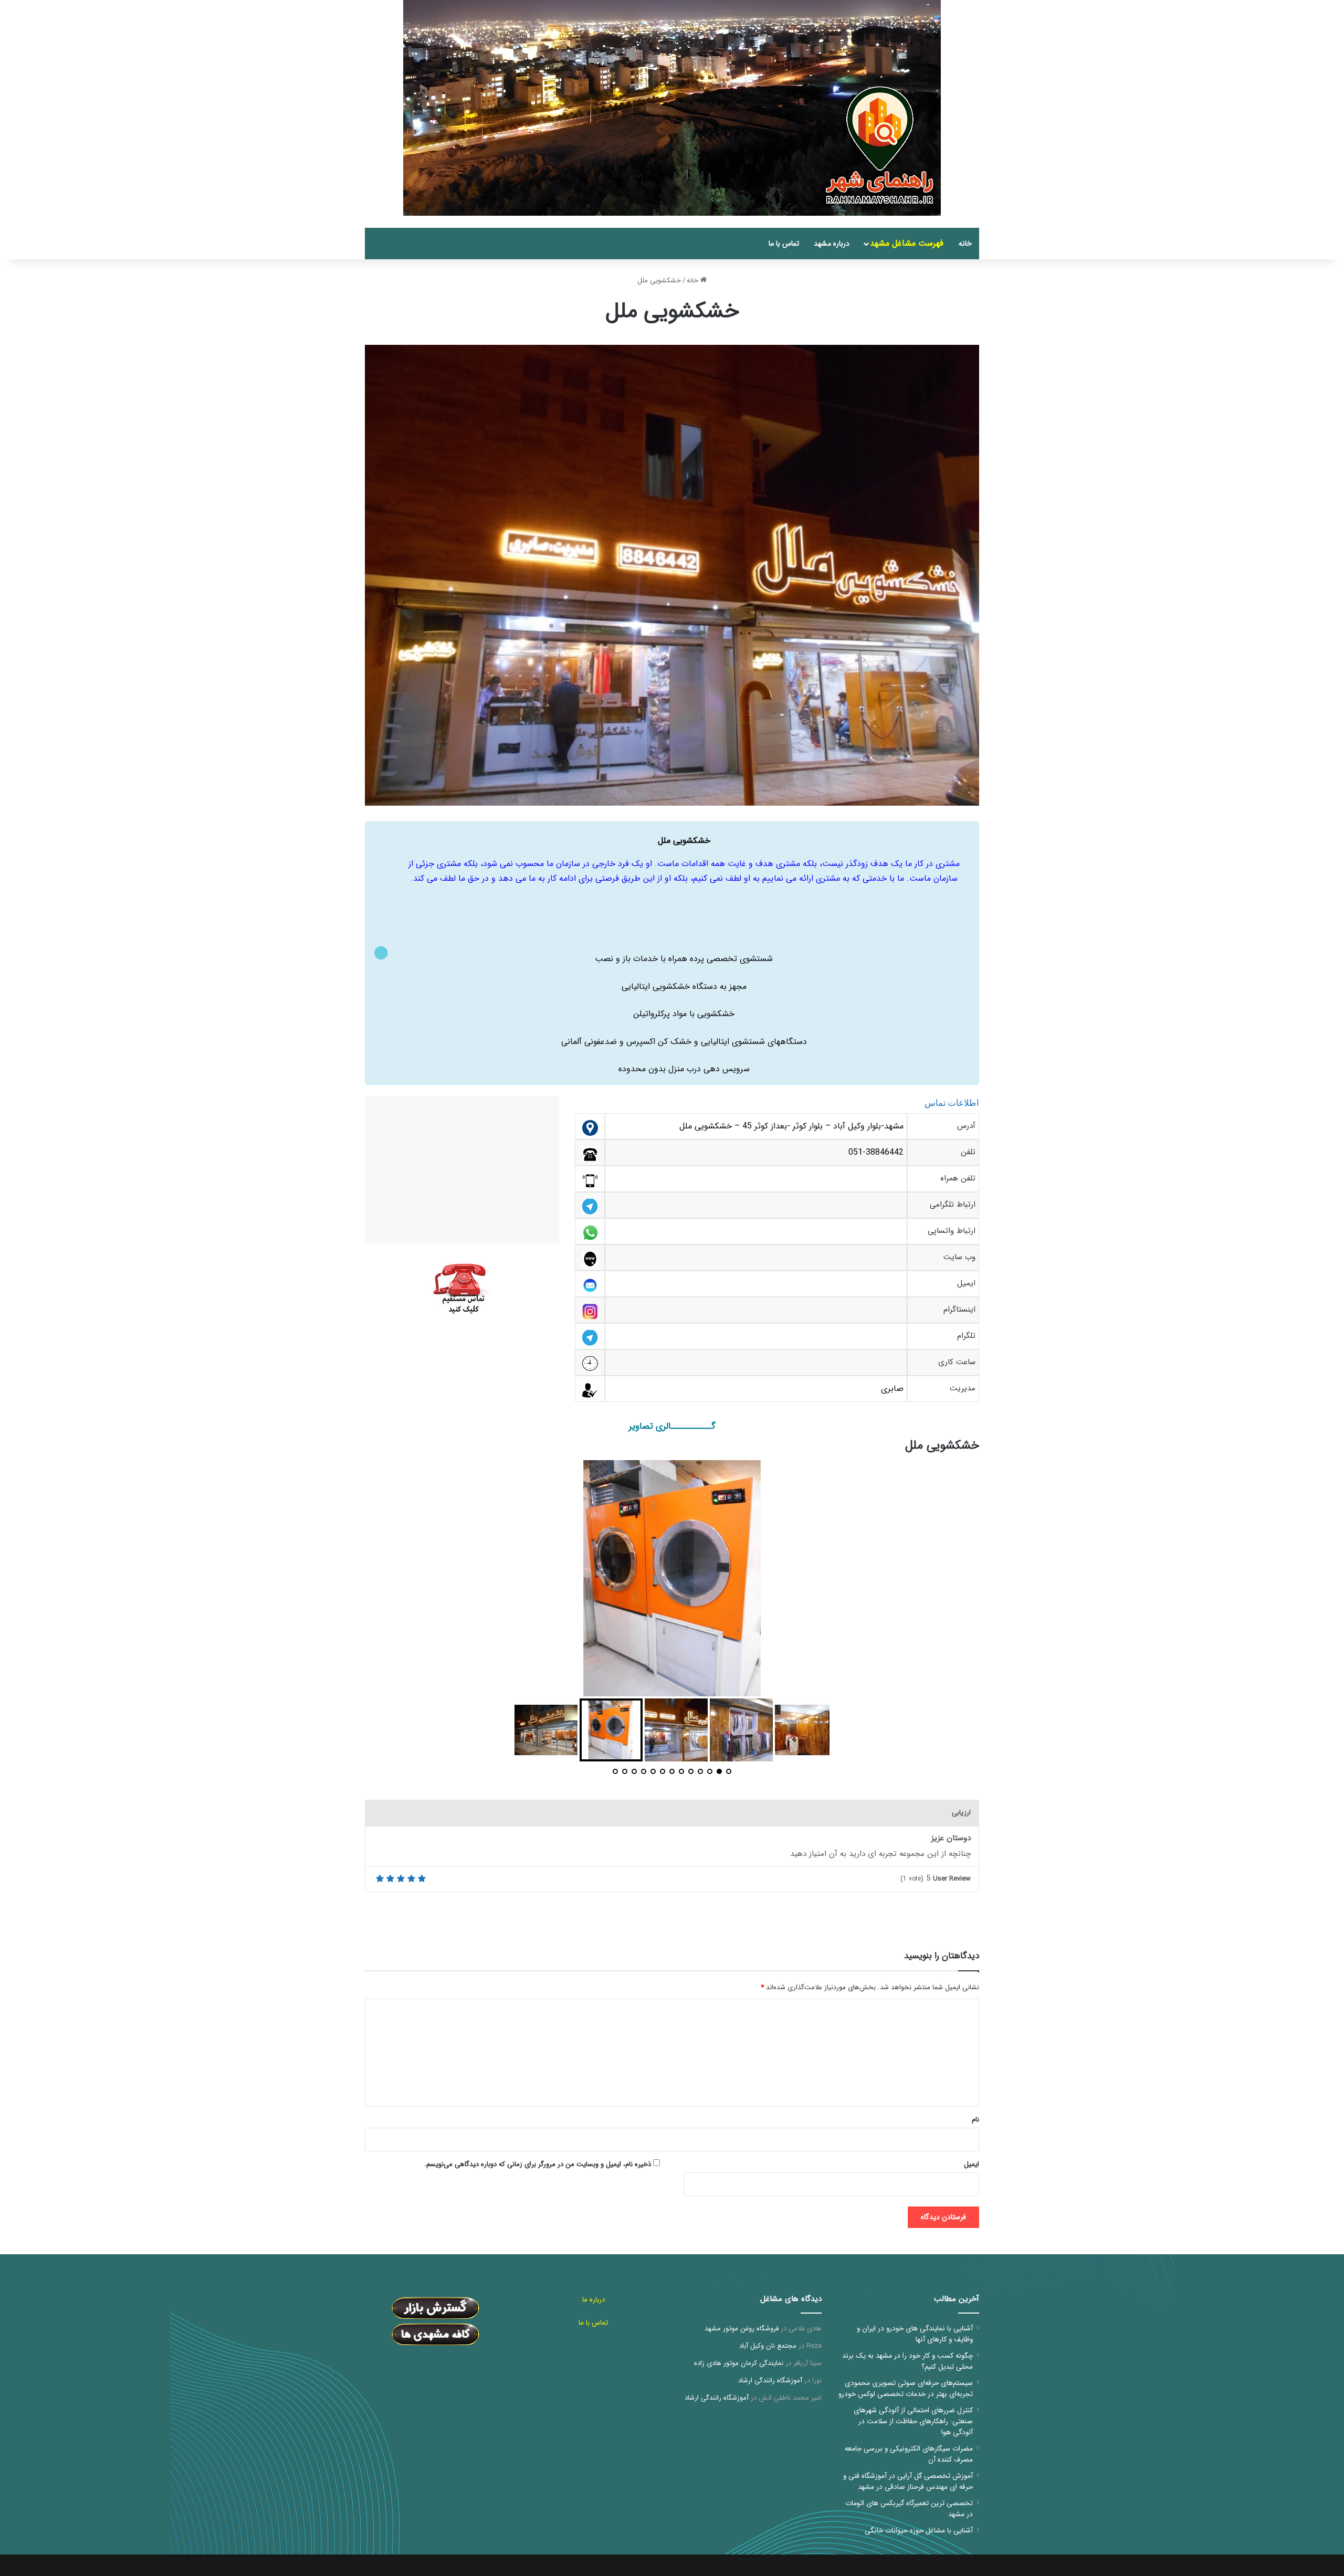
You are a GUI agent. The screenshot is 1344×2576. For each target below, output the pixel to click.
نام (975, 2120)
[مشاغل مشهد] (966, 222)
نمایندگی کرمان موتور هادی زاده (739, 2363)
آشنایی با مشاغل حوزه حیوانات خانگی (919, 2531)
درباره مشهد (832, 244)
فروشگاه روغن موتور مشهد (742, 2329)
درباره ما (594, 2300)
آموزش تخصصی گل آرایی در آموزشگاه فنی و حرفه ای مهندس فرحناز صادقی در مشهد (908, 2482)
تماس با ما (784, 244)
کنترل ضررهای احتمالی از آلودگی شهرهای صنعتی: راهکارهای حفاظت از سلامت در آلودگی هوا (913, 2421)
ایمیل (972, 2164)
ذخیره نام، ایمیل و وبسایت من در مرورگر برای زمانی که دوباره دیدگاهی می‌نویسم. (538, 2164)
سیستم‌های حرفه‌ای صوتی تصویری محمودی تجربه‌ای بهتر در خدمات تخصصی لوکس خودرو (906, 2389)
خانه (965, 244)
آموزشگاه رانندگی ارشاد (770, 2380)
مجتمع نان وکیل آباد (768, 2346)
